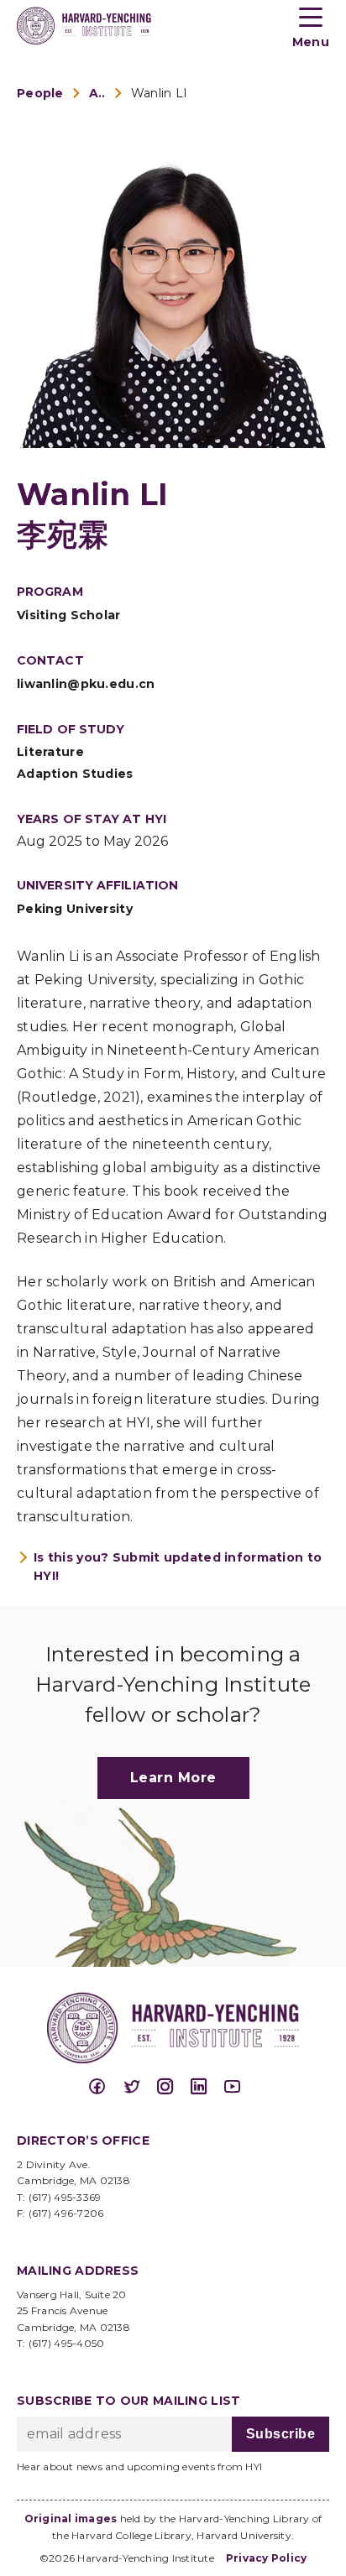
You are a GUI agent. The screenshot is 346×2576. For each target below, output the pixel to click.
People (40, 93)
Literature (50, 752)
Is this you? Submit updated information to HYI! (178, 1567)
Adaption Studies (75, 774)
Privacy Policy (267, 2558)
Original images (71, 2519)
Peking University (75, 909)
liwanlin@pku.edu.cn (86, 684)
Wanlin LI (160, 93)
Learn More (173, 1778)
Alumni (97, 93)
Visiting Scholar (69, 615)
